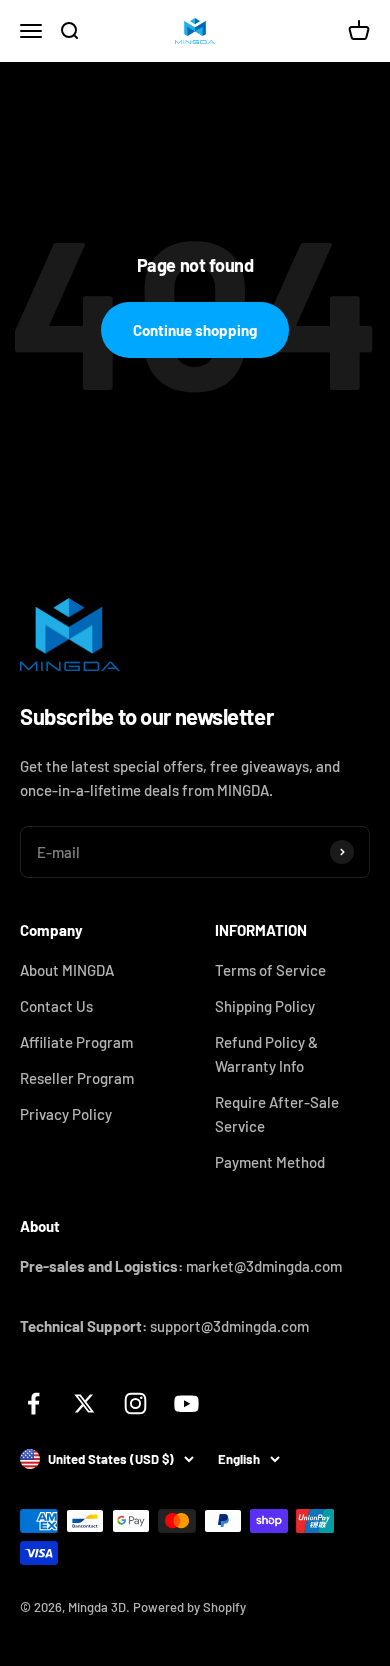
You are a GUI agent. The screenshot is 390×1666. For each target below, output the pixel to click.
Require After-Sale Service (277, 1114)
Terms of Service (270, 970)
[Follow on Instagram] (135, 1403)
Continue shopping (195, 330)
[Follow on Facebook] (33, 1403)
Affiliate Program (76, 1042)
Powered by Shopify (189, 1607)
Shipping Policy (265, 1006)
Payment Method (270, 1162)
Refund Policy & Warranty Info (266, 1054)
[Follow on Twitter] (84, 1403)
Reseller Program (77, 1078)
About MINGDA (67, 970)
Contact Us (56, 1006)
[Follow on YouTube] (186, 1403)
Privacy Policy (66, 1114)
